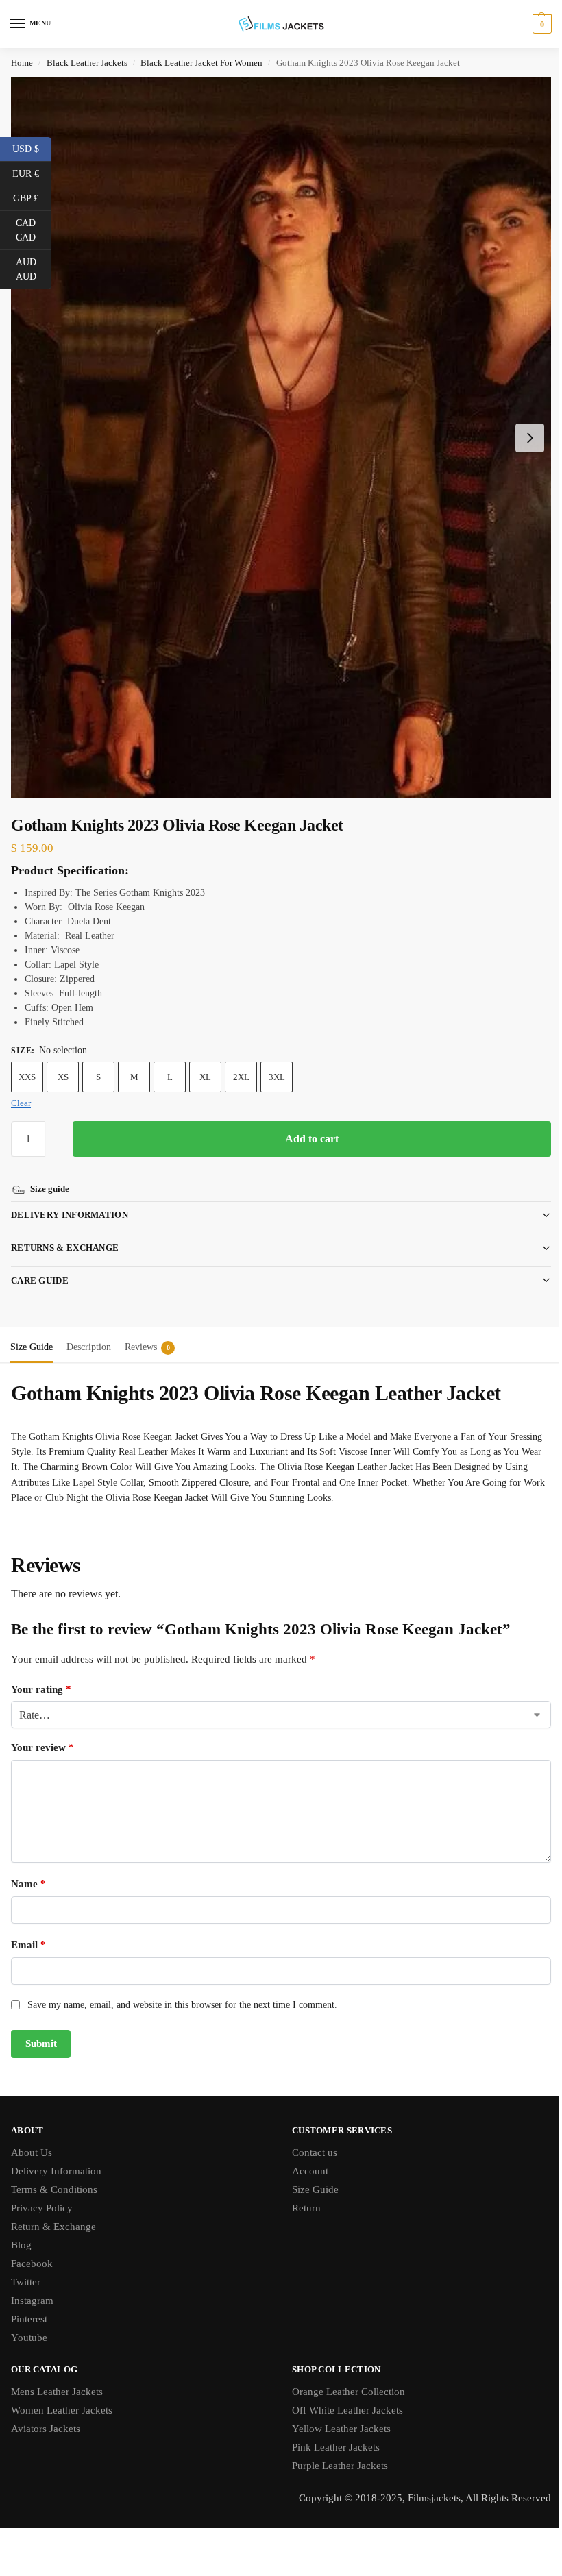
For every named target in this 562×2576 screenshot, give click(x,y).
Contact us (310, 2139)
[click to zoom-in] (281, 438)
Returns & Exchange (65, 1234)
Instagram (32, 2287)
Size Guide (310, 2176)
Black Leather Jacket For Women (201, 63)
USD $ (32, 148)
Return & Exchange (53, 2213)
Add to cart (312, 1139)
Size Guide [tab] (32, 1333)
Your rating (41, 1676)
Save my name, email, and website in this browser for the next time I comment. (182, 1991)
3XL (277, 1077)
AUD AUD (34, 269)
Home (22, 63)
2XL (241, 1077)
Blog (21, 2231)
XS (63, 1077)
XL (205, 1077)
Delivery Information (70, 1201)
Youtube (29, 2324)
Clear (21, 1103)
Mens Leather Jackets (57, 2378)
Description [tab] (89, 1333)
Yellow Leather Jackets (337, 2415)
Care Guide (40, 1267)
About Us (32, 2139)
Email (28, 1931)
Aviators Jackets (46, 2415)
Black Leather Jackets (87, 63)
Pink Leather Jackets (331, 2433)
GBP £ (32, 197)
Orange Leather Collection (344, 2378)
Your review (42, 1734)
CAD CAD (34, 230)
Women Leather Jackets (62, 2396)
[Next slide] (530, 438)
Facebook (32, 2250)
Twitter (26, 2268)
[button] (540, 24)
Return (302, 2194)
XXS (27, 1077)
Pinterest (29, 2305)
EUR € (32, 173)
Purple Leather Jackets (335, 2452)
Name (28, 1870)
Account (305, 2157)
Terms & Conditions (54, 2176)
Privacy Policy (42, 2194)
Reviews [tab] (147, 1333)
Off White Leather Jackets (343, 2396)
